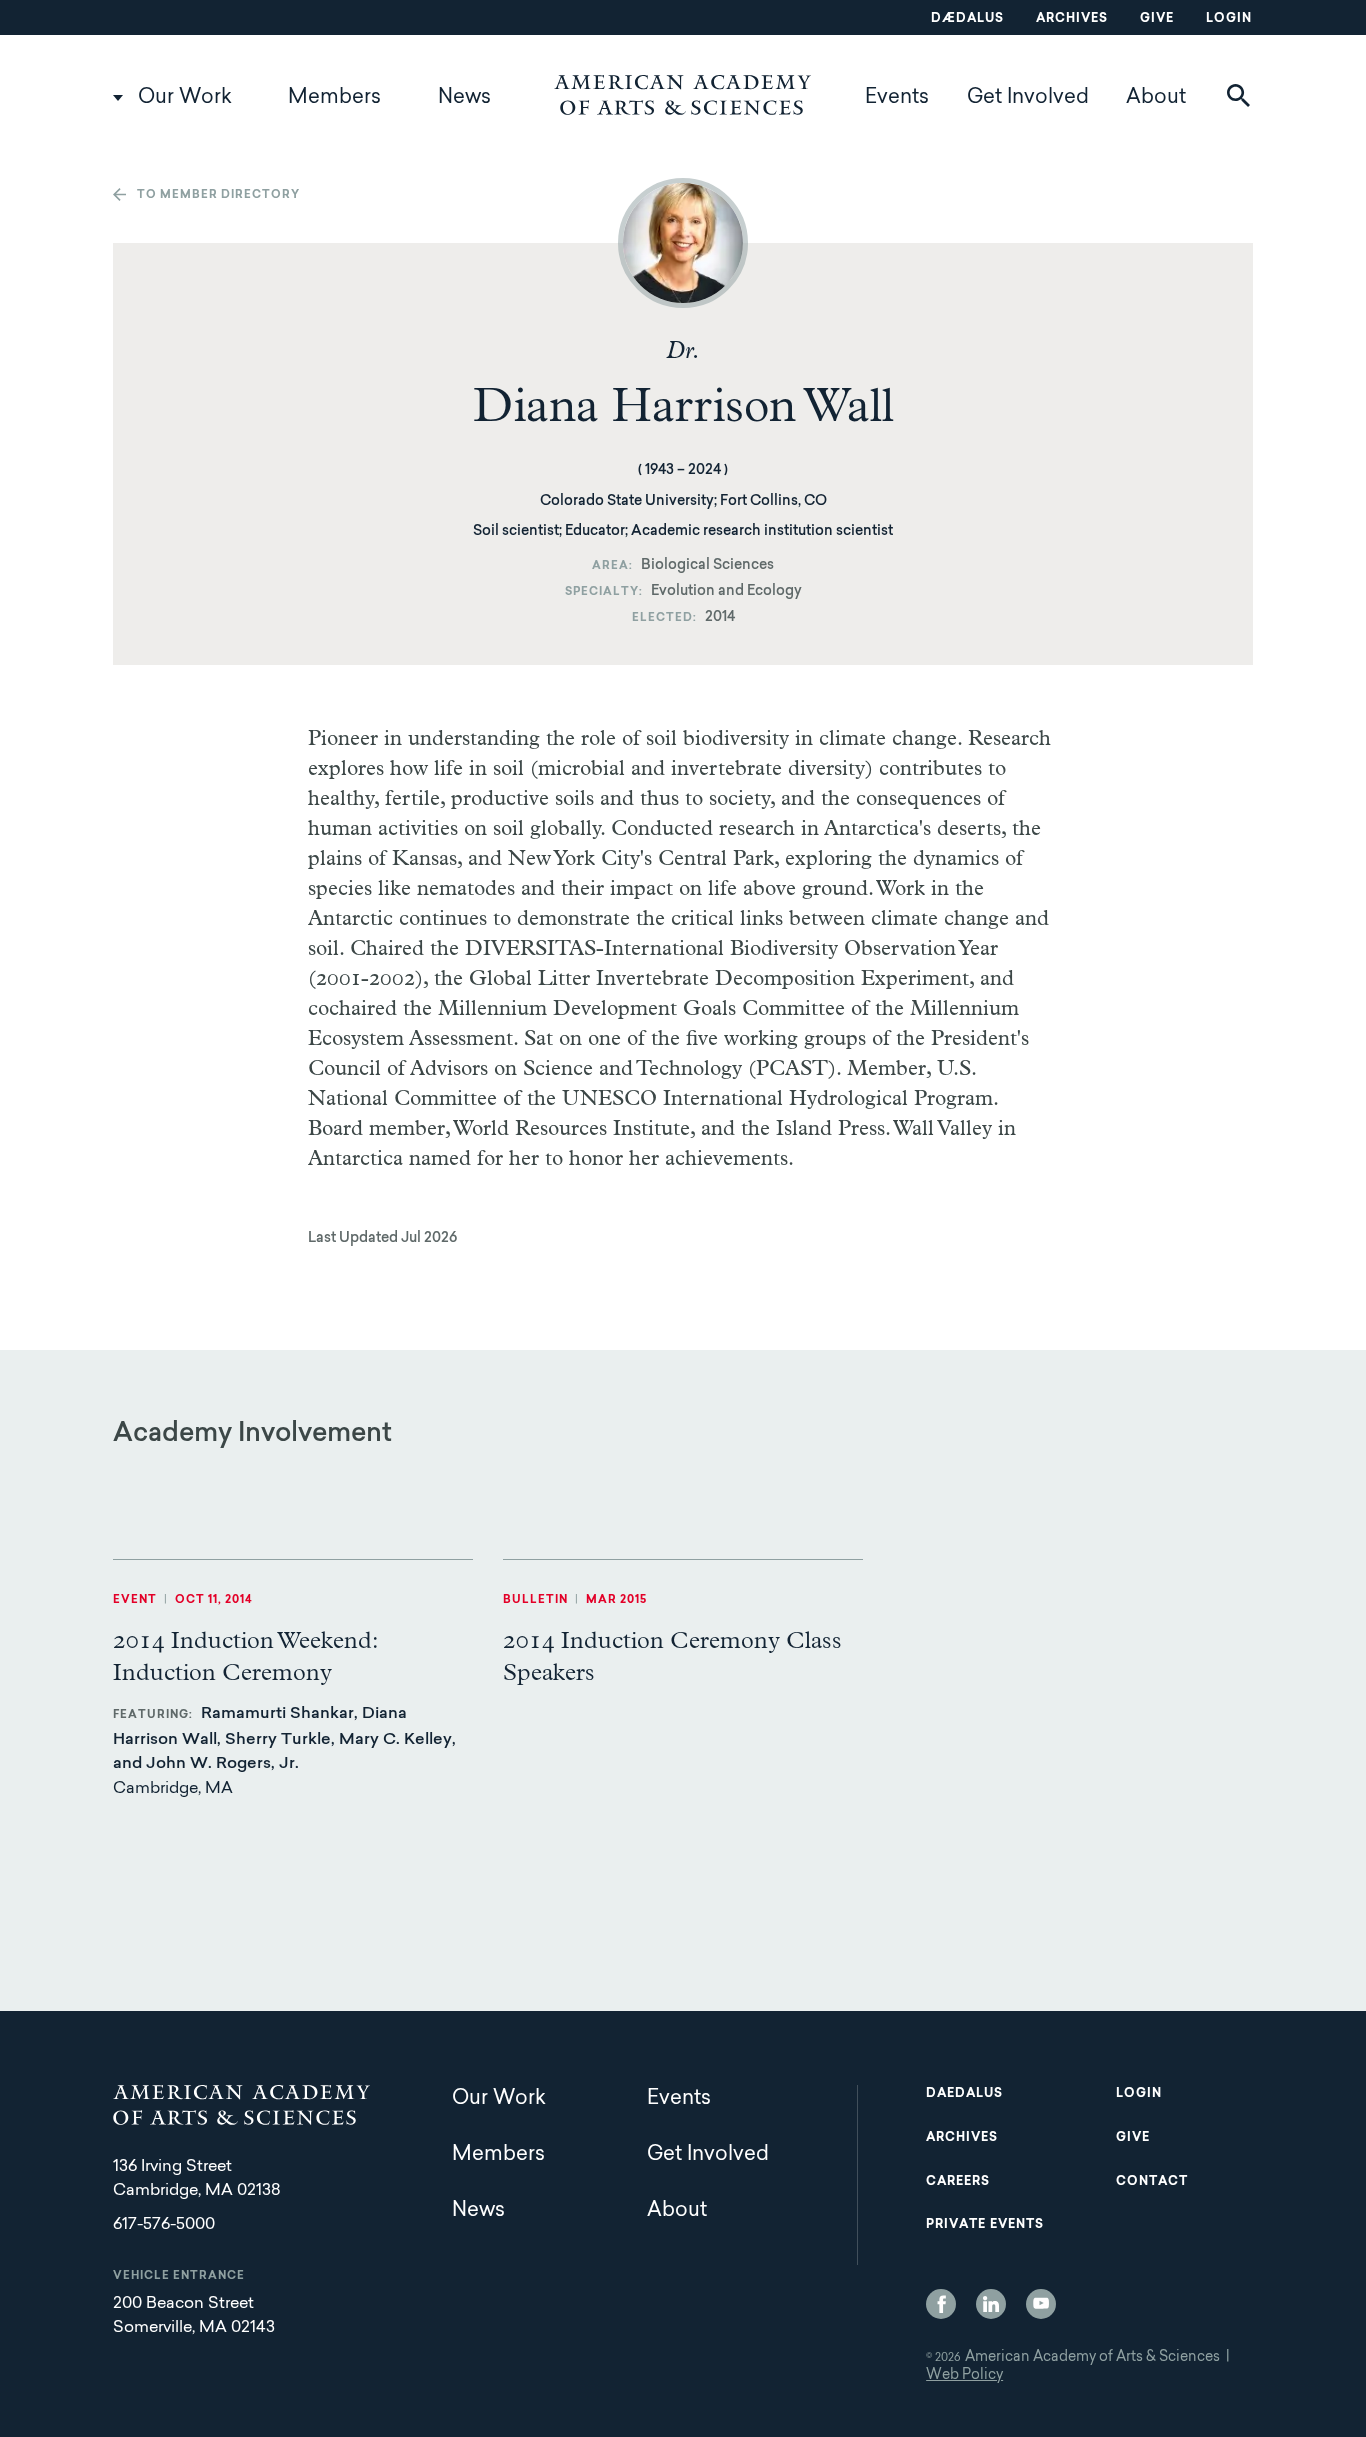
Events (897, 98)
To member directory (218, 195)
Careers (958, 2182)
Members (334, 98)
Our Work (185, 98)
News (464, 98)
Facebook (941, 2304)
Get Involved (1028, 98)
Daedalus (964, 2094)
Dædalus (967, 19)
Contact (1152, 2182)
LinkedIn (991, 2304)
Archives (1072, 19)
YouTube (1041, 2304)
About (1156, 98)
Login (1229, 19)
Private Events (985, 2225)
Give (1157, 19)
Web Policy (964, 2376)
